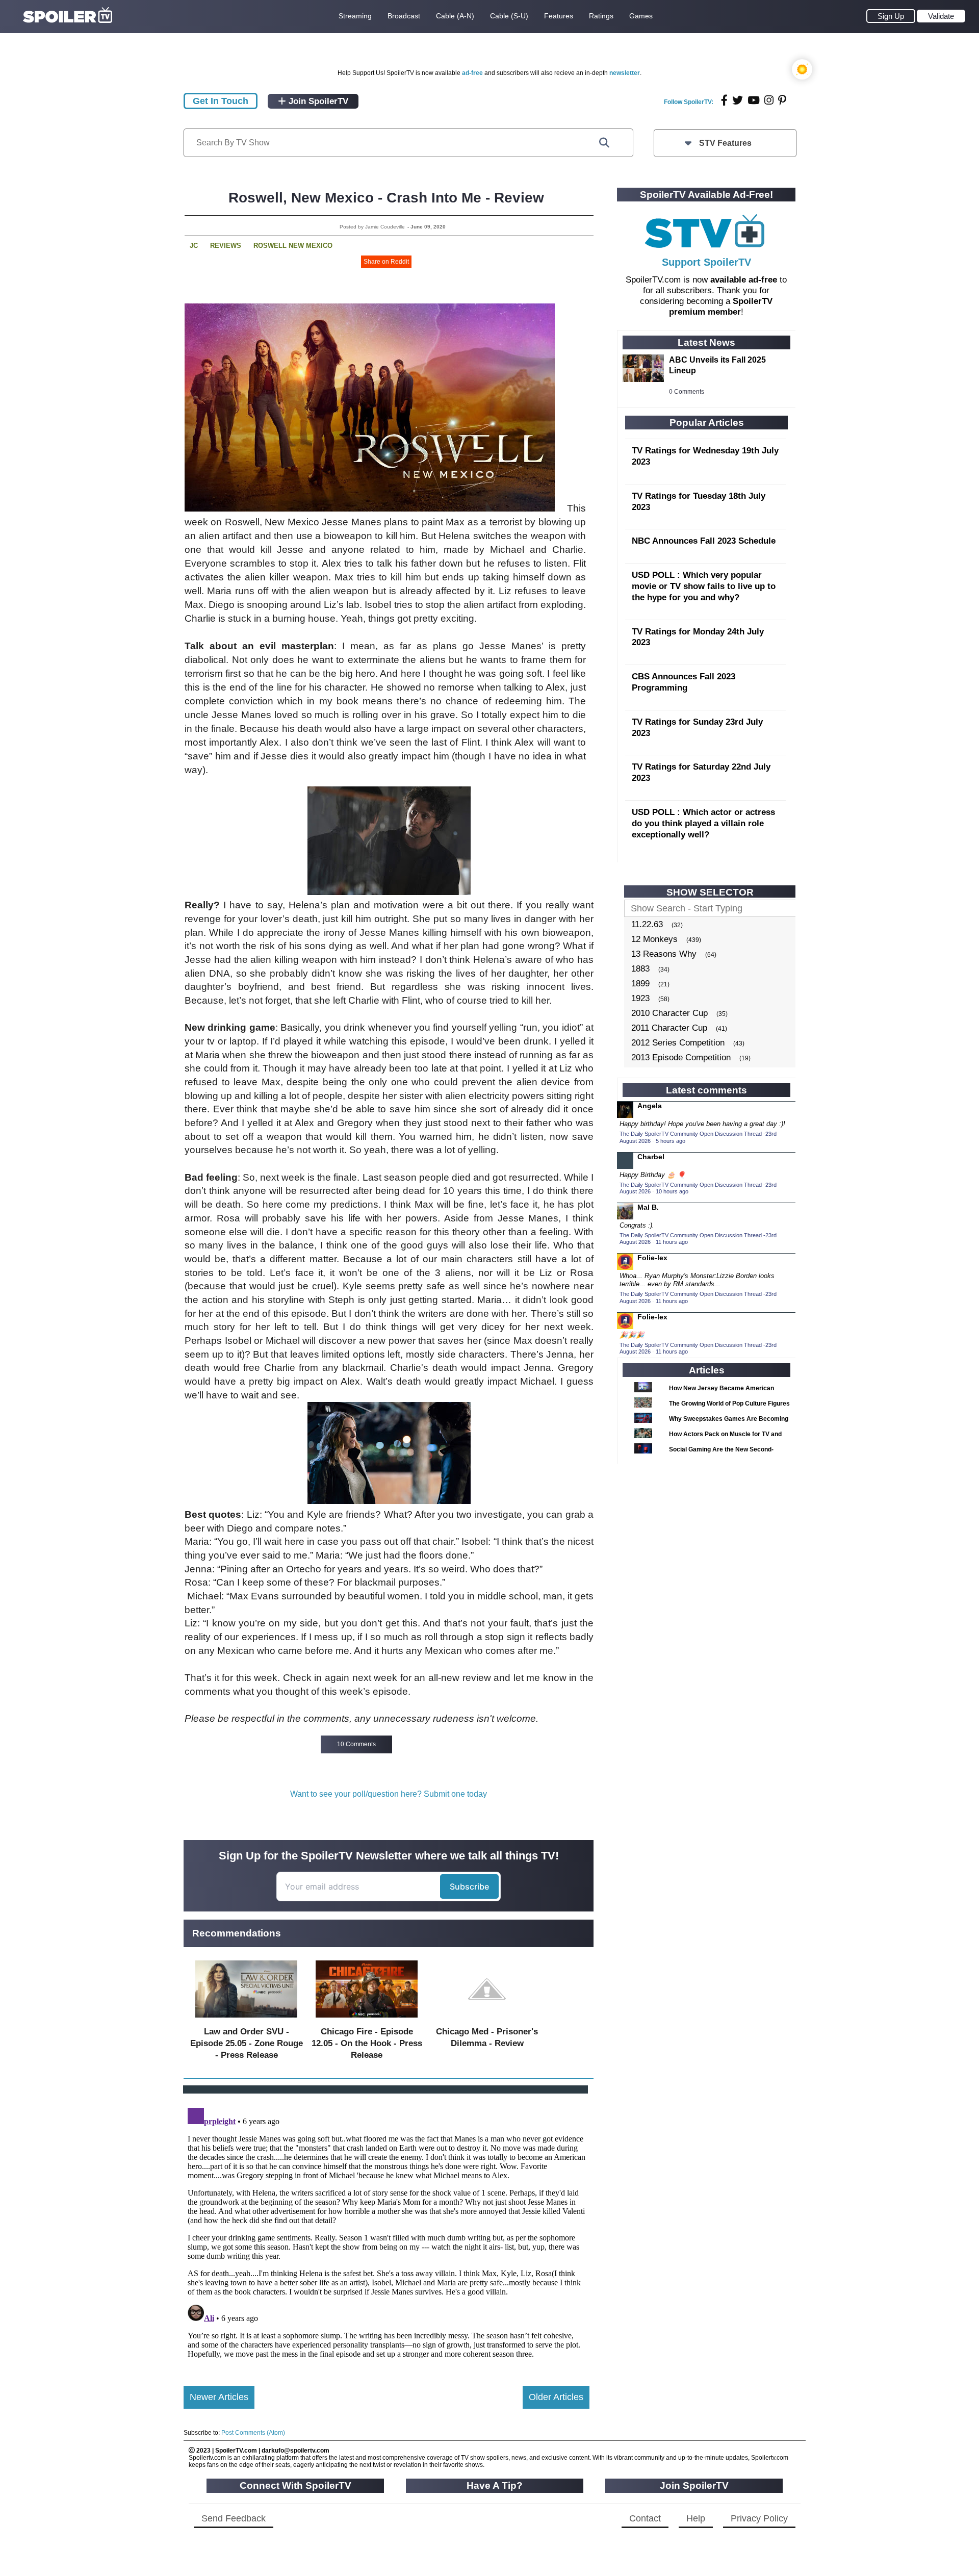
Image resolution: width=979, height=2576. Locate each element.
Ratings (601, 16)
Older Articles (556, 2397)
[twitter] (738, 100)
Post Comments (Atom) (253, 2433)
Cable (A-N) (455, 16)
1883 (640, 969)
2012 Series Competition (678, 1043)
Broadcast (404, 16)
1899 (640, 984)
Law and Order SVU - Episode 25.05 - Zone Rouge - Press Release (247, 2043)
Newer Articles (219, 2397)
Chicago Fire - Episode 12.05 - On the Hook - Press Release (367, 2043)
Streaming (355, 16)
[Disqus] (387, 2231)
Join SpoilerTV (317, 101)
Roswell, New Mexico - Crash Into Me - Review (386, 198)
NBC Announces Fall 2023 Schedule (704, 541)
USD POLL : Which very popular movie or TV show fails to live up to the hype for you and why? (704, 586)
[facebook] (724, 100)
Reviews (226, 246)
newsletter (625, 73)
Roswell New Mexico (293, 246)
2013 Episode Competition (681, 1057)
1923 (640, 998)
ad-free (472, 73)
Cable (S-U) (509, 16)
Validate (941, 16)
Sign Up (891, 16)
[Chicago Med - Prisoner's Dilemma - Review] (487, 2020)
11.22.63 (647, 924)
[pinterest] (782, 100)
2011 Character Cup (669, 1028)
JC (194, 246)
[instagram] (769, 100)
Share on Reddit (386, 262)
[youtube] (754, 100)
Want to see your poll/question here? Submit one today (389, 1794)
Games (641, 16)
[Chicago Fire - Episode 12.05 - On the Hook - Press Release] (367, 2020)
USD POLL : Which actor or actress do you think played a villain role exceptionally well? (703, 823)
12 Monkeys (654, 939)
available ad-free (744, 280)
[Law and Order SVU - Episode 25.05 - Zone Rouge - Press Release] (246, 2020)
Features (559, 16)
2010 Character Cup (669, 1013)
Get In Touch (221, 101)
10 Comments (356, 1744)
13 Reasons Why (664, 954)
